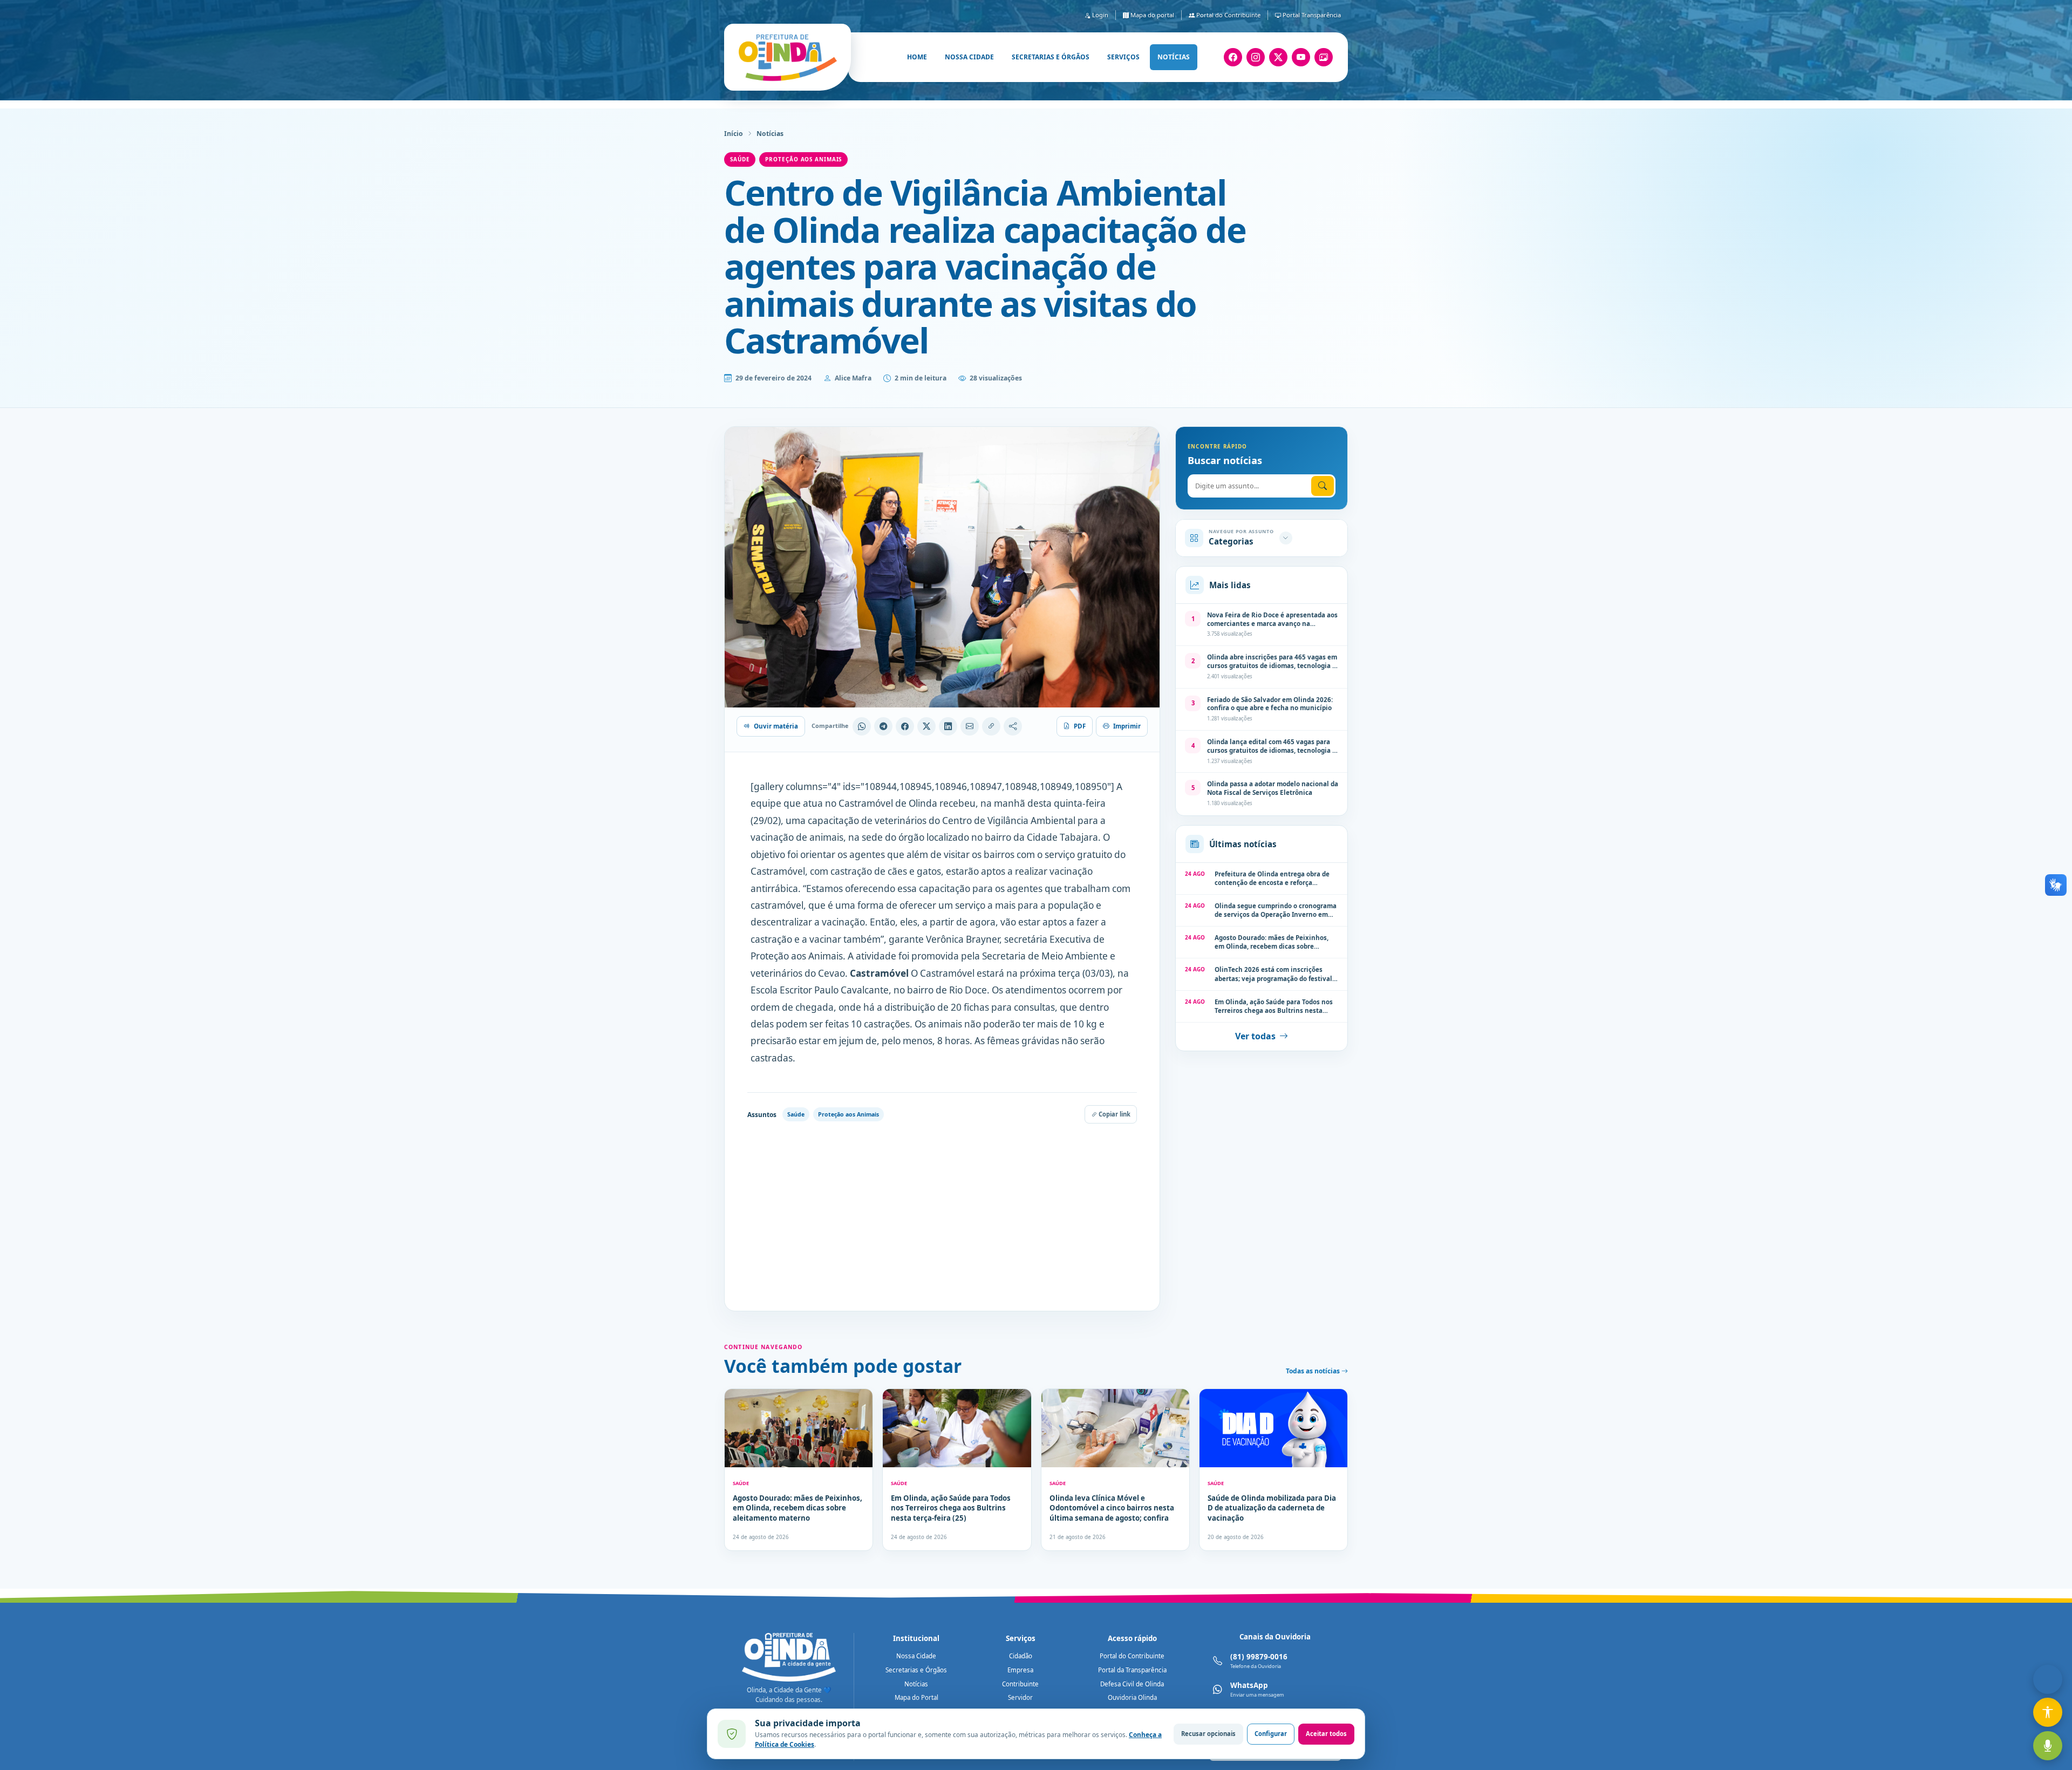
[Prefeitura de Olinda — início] (788, 57)
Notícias (1174, 57)
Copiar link (1114, 1114)
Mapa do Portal (916, 1697)
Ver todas (1255, 1036)
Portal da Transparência (1132, 1670)
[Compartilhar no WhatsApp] (862, 726)
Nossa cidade (969, 57)
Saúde (740, 159)
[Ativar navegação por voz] (2048, 1746)
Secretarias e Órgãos (916, 1670)
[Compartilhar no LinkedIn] (948, 726)
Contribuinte (1020, 1684)
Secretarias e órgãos (1051, 57)
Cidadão (1021, 1656)
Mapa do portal (1151, 15)
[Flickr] (1324, 57)
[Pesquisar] (1323, 486)
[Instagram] (1256, 57)
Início (734, 134)
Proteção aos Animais (803, 159)
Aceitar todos (1326, 1734)
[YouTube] (1301, 57)
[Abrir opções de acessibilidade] (2048, 1712)
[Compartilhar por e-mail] (970, 726)
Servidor (1020, 1697)
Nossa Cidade (916, 1656)
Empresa (1020, 1670)
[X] (1278, 57)
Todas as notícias (1314, 1371)
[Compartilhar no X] (926, 726)
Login (1099, 15)
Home (917, 57)
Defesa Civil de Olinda (1132, 1684)
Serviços (1123, 57)
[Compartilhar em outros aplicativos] (1013, 726)
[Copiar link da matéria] (991, 726)
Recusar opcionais (1208, 1734)
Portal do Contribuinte (1228, 15)
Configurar (1271, 1734)
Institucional (916, 1638)
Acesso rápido (1132, 1638)
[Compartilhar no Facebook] (905, 726)
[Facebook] (1233, 57)
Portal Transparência (1311, 15)
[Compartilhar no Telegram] (883, 726)
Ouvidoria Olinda (1132, 1697)
